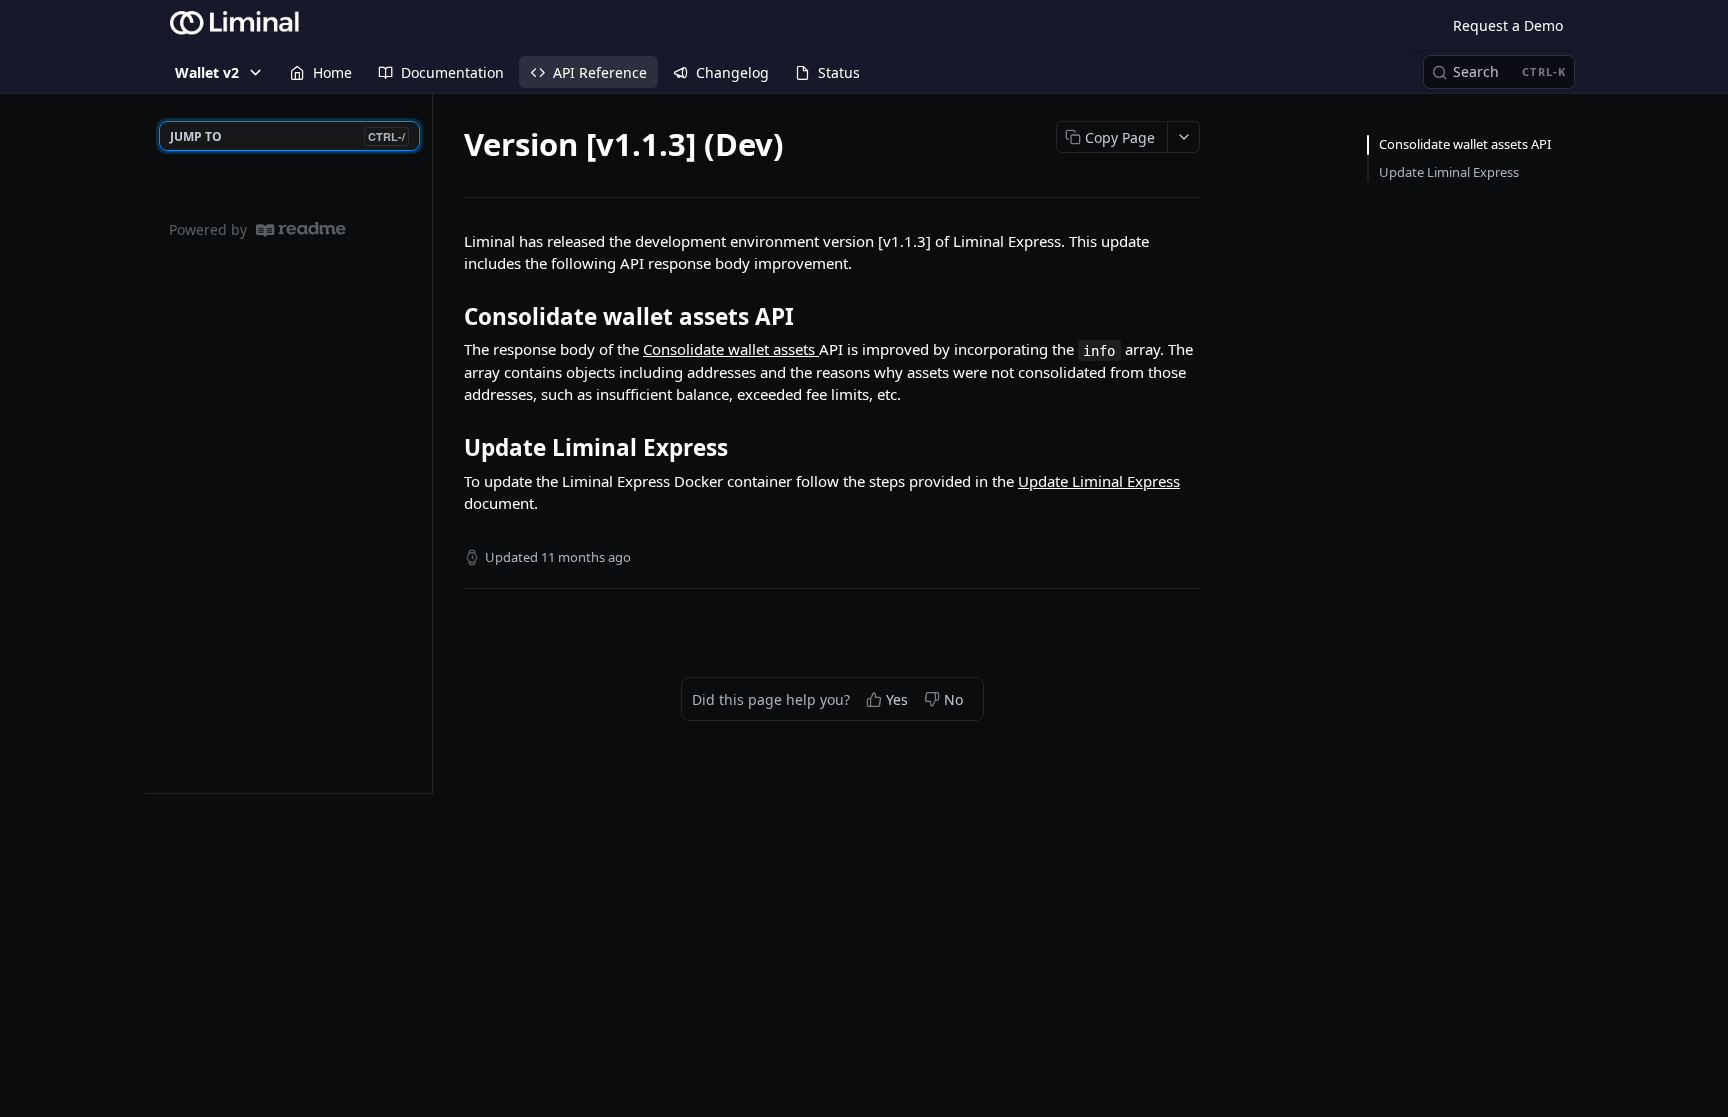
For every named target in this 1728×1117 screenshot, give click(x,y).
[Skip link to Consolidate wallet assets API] (450, 317)
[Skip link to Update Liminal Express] (450, 448)
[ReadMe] (301, 229)
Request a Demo (1508, 25)
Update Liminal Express (1099, 481)
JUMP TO (287, 136)
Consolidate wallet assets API (1465, 144)
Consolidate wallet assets (731, 349)
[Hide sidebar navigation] (428, 443)
